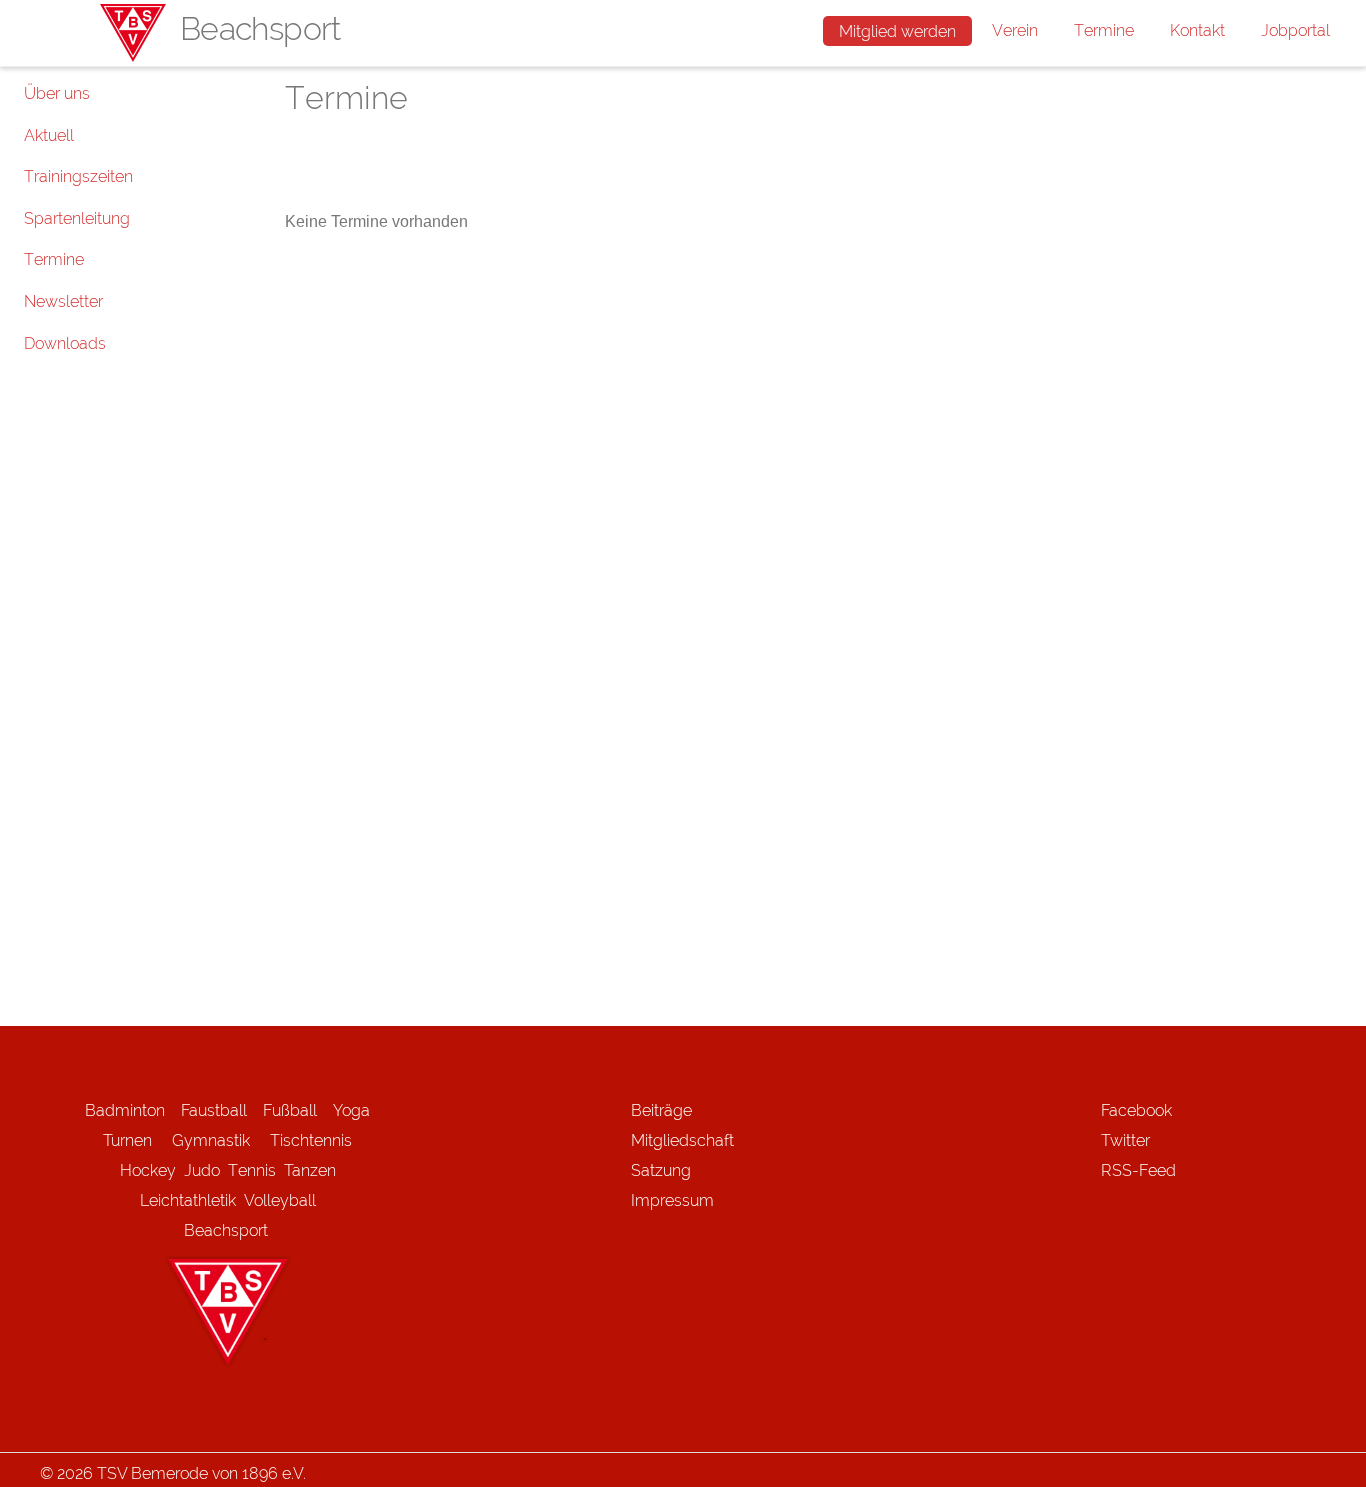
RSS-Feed (1138, 1170)
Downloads (65, 343)
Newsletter (63, 301)
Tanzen (310, 1170)
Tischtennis (311, 1140)
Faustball (214, 1110)
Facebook (1136, 1110)
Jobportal (1295, 30)
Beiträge (661, 1110)
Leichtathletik (188, 1200)
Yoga (351, 1110)
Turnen (127, 1140)
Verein (1015, 30)
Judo (202, 1170)
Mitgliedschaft (682, 1140)
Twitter (1125, 1140)
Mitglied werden (897, 31)
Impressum (672, 1200)
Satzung (661, 1170)
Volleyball (280, 1200)
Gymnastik (221, 1140)
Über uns (57, 93)
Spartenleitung (77, 218)
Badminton (125, 1110)
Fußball (290, 1110)
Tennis (252, 1170)
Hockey (148, 1170)
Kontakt (1197, 30)
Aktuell (49, 135)
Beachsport (226, 1230)
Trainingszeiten (78, 176)
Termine (1104, 30)
